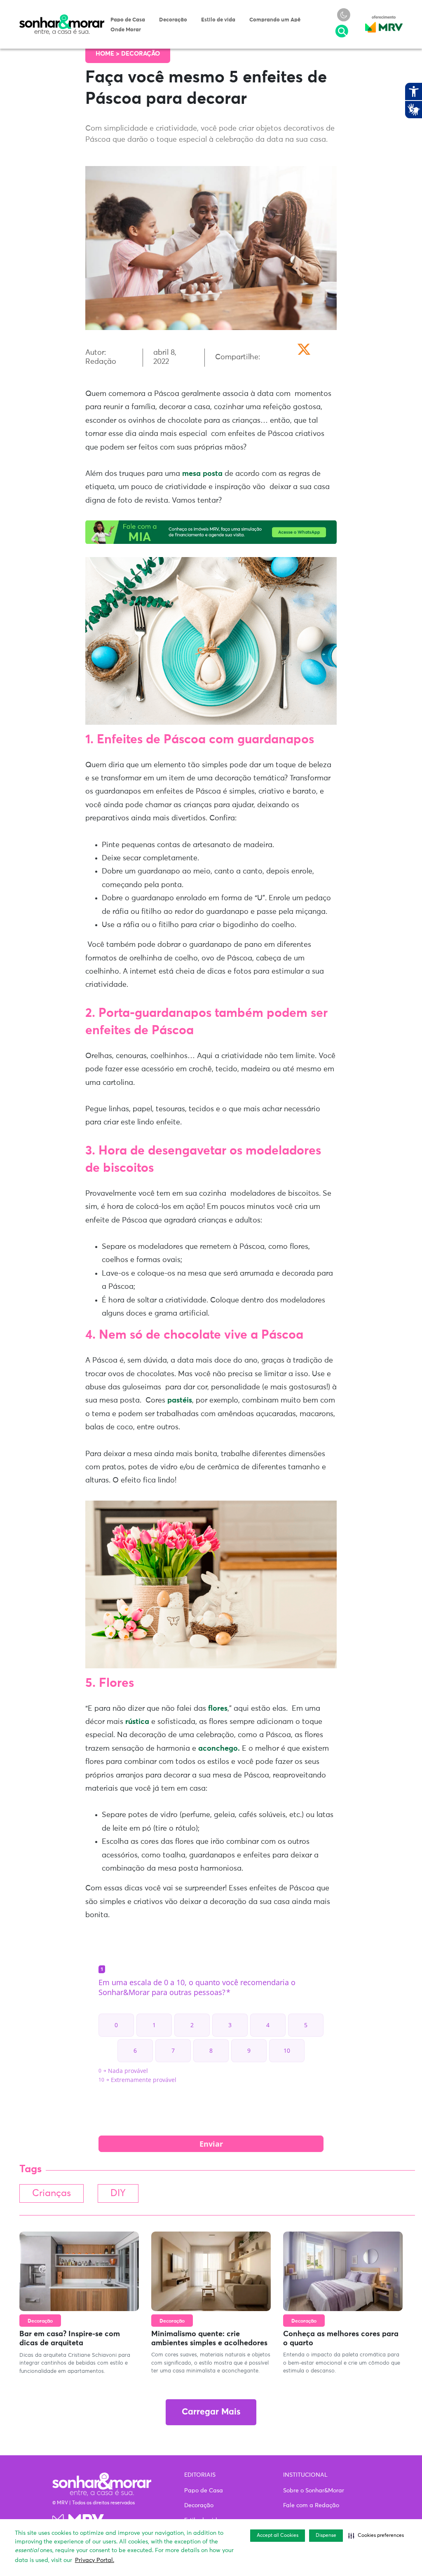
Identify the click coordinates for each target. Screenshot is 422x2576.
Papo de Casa (128, 20)
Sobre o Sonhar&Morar (314, 2491)
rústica (137, 1722)
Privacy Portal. (95, 2560)
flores (218, 1709)
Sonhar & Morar (62, 18)
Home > (108, 54)
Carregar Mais (211, 2412)
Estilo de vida (218, 20)
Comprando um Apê (275, 20)
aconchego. (219, 1749)
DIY (118, 2193)
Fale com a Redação (311, 2506)
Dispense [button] (326, 2536)
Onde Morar (126, 30)
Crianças (52, 2193)
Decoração (173, 20)
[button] (376, 2536)
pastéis (180, 1400)
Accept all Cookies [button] (278, 2536)
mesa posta (202, 474)
